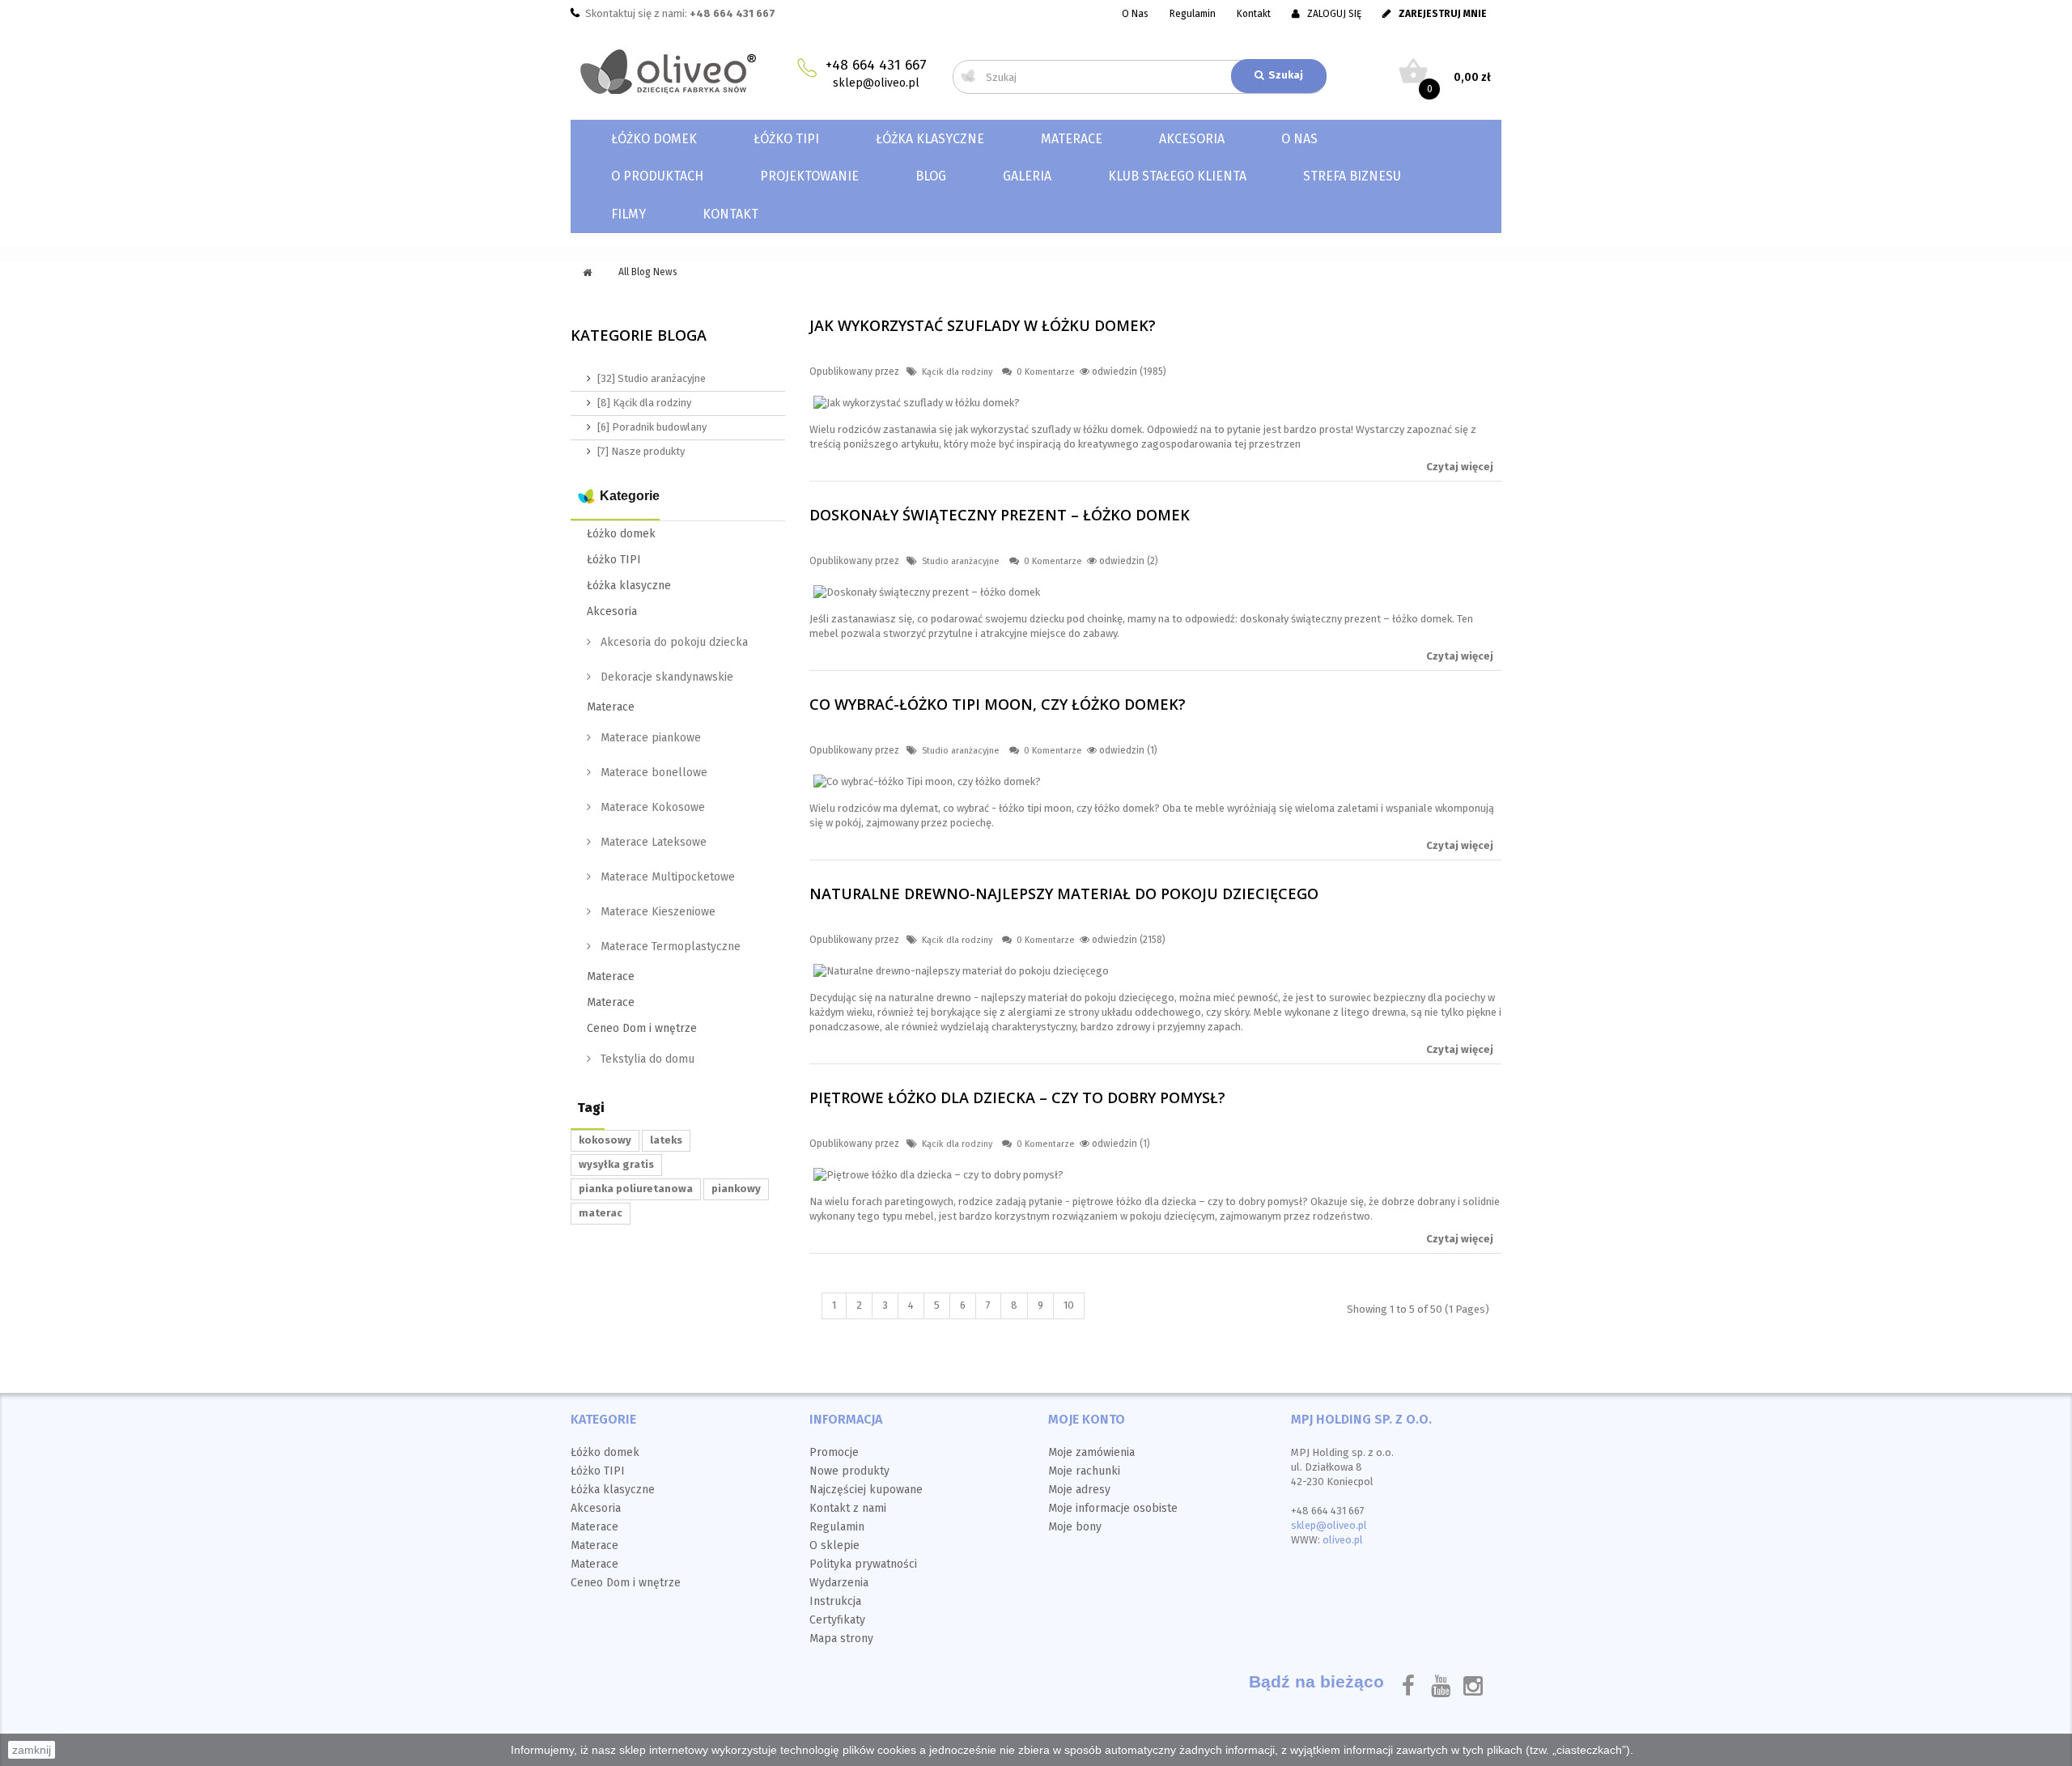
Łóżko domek (654, 139)
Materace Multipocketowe (666, 877)
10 (1069, 1305)
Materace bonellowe (652, 773)
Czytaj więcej (1460, 467)
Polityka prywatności (863, 1564)
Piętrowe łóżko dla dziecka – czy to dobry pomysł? (1017, 1097)
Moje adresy (1079, 1490)
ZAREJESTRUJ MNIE (1443, 14)
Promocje (834, 1452)
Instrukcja (835, 1601)
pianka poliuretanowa (636, 1189)
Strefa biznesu (1352, 176)
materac (601, 1213)
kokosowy (605, 1140)
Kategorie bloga (639, 335)
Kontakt (1254, 14)
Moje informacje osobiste (1113, 1508)
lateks (666, 1140)
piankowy (736, 1189)
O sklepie (834, 1545)
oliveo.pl (1343, 1540)
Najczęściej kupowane (866, 1490)
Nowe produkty (849, 1471)
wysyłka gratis (616, 1164)
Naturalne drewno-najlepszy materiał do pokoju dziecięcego (1064, 894)
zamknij (32, 1750)
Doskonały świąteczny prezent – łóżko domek (1000, 515)
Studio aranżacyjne (961, 561)
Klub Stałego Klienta (1177, 176)
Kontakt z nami (848, 1508)
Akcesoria (1192, 139)
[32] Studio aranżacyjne (652, 378)
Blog (931, 176)
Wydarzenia (839, 1583)
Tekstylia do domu (646, 1059)
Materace (1072, 139)
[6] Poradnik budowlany (652, 427)
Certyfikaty (837, 1620)
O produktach (657, 176)
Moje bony (1075, 1527)
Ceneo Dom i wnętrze (642, 1028)
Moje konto (1087, 1419)
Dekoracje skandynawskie (665, 677)
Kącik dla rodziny (957, 372)
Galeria (1027, 176)
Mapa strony (841, 1639)
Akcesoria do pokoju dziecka (673, 642)
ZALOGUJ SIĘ (1334, 14)
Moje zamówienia (1091, 1452)
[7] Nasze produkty (641, 451)
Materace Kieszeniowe (656, 912)
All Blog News (648, 272)
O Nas (1135, 14)
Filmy (628, 214)
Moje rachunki (1084, 1471)
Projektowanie (809, 176)
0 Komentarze (1046, 372)
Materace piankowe (649, 738)
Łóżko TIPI (786, 139)
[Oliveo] (678, 72)
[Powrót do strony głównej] (587, 273)
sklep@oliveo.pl (876, 83)
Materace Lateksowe (652, 842)
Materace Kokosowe (651, 807)
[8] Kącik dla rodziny (644, 403)
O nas (1299, 139)
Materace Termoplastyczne (669, 947)
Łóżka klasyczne (930, 139)
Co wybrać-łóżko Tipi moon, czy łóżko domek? (998, 704)
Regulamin (1193, 14)
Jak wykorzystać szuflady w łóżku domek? (983, 325)
